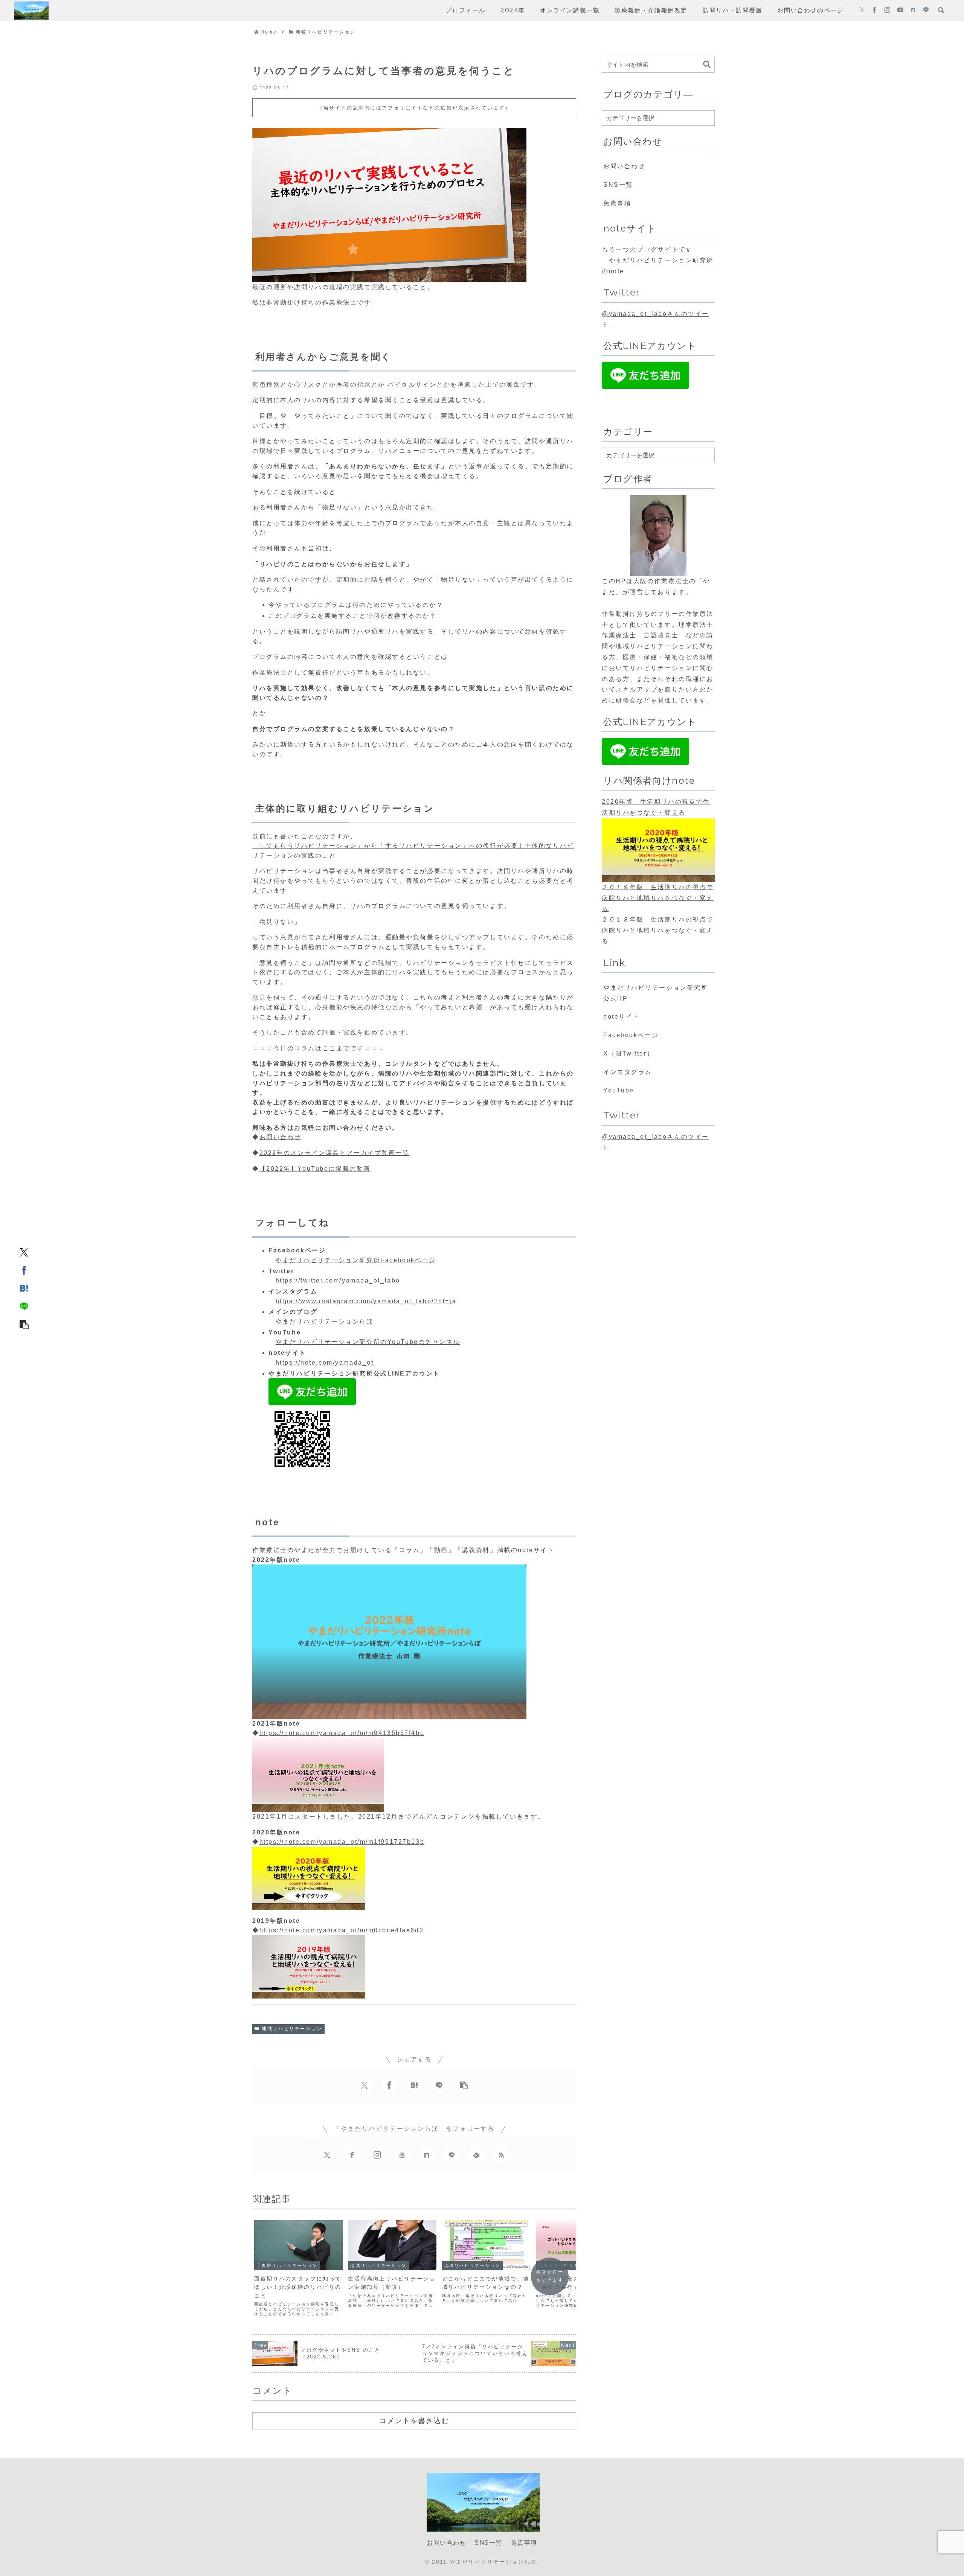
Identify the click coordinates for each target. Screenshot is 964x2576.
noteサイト (622, 1017)
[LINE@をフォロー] (926, 11)
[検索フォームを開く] (941, 10)
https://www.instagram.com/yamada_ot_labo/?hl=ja (366, 1301)
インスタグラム (628, 1072)
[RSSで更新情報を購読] (501, 2155)
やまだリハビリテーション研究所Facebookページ (356, 1260)
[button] (24, 1324)
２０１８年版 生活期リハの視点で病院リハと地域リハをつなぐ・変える (658, 931)
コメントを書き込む (414, 2421)
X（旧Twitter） (628, 1053)
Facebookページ (631, 1035)
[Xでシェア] (24, 1252)
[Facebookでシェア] (24, 1270)
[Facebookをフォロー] (874, 11)
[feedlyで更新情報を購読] (476, 2155)
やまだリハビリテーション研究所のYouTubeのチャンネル (368, 1342)
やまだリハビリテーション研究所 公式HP (659, 993)
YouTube (619, 1090)
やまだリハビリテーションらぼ (325, 1322)
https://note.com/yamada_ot (325, 1363)
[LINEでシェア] (24, 1306)
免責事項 (617, 203)
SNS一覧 (618, 185)
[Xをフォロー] (862, 11)
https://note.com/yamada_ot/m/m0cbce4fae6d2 (342, 1930)
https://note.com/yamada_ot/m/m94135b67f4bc (342, 1733)
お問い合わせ (280, 1137)
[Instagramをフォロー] (887, 11)
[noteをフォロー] (913, 11)
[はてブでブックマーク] (24, 1288)
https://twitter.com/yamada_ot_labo (338, 1280)
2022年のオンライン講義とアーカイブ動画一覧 (335, 1153)
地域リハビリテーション (292, 2029)
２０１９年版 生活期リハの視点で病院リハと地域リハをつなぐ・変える (658, 898)
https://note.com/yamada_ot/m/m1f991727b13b (342, 1842)
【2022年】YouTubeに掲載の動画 (315, 1169)
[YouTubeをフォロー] (900, 11)
